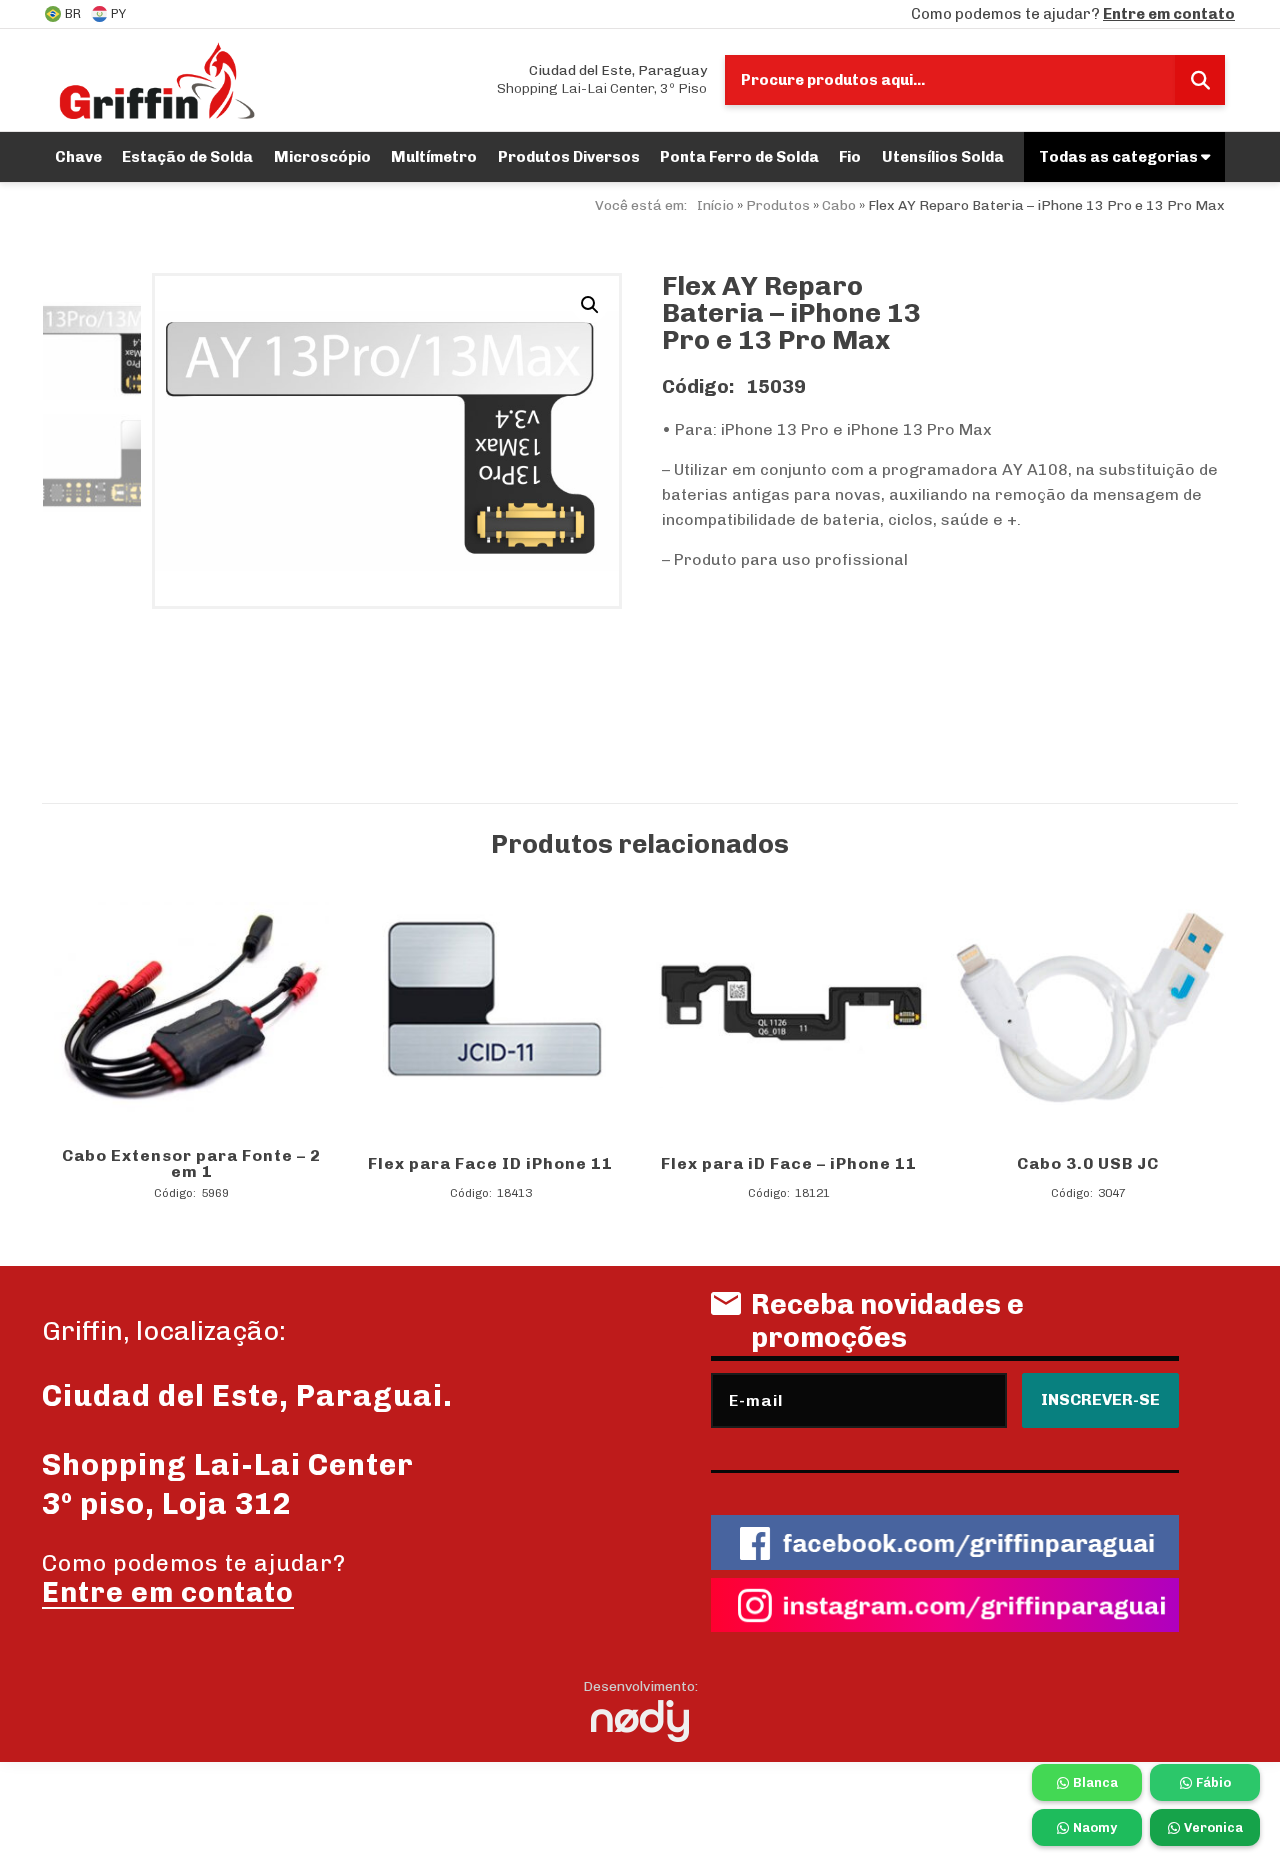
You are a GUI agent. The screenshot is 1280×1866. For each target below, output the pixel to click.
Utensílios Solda (943, 157)
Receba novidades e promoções (887, 1321)
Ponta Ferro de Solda (739, 157)
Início (715, 205)
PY (118, 13)
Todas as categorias (1120, 157)
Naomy (1095, 1827)
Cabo (839, 205)
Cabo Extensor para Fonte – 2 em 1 (191, 1163)
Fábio (1213, 1782)
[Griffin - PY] (156, 80)
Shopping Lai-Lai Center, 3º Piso (602, 79)
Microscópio (322, 157)
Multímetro (434, 157)
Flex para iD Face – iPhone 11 (789, 1163)
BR (73, 13)
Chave (78, 157)
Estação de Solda (187, 157)
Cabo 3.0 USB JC (1088, 1163)
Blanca (1095, 1782)
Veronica (1213, 1827)
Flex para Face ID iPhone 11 (490, 1163)
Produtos (778, 205)
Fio (850, 157)
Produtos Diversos (569, 157)
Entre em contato (1169, 14)
